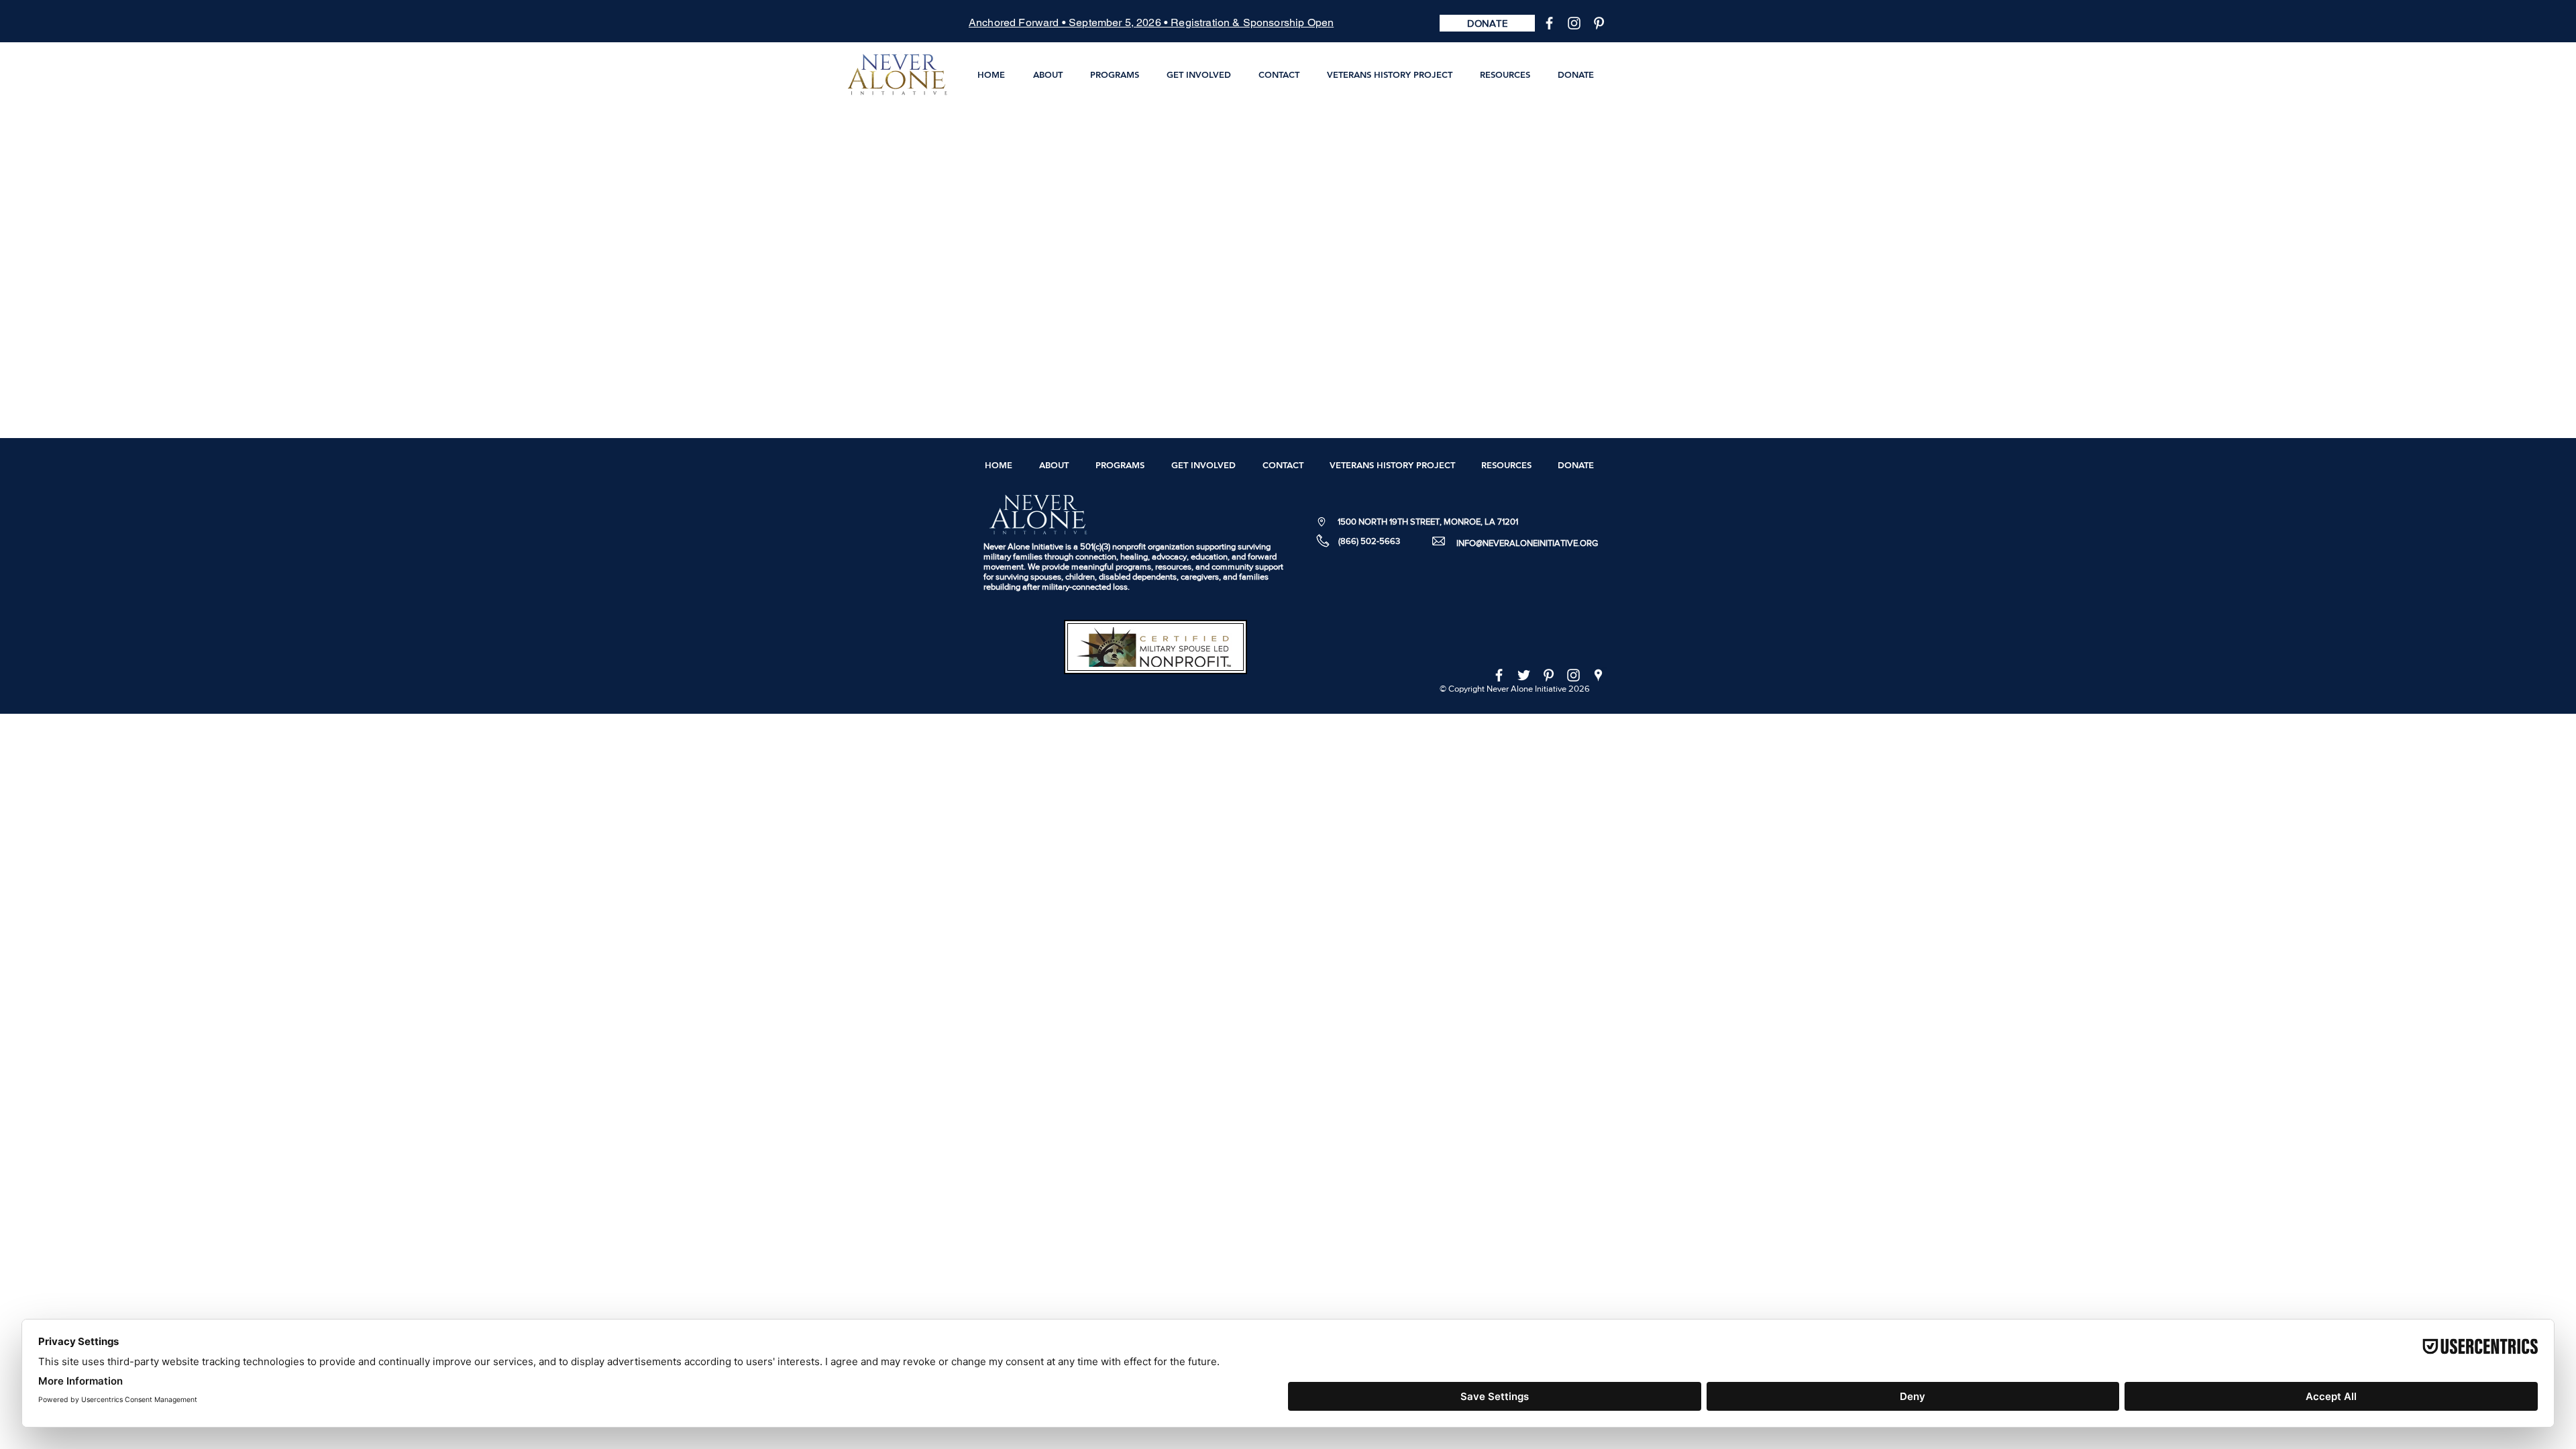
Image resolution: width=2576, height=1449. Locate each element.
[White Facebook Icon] (1549, 23)
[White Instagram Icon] (1574, 23)
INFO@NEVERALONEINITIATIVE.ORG (1527, 543)
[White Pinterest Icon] (1599, 23)
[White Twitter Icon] (1524, 675)
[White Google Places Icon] (1598, 675)
